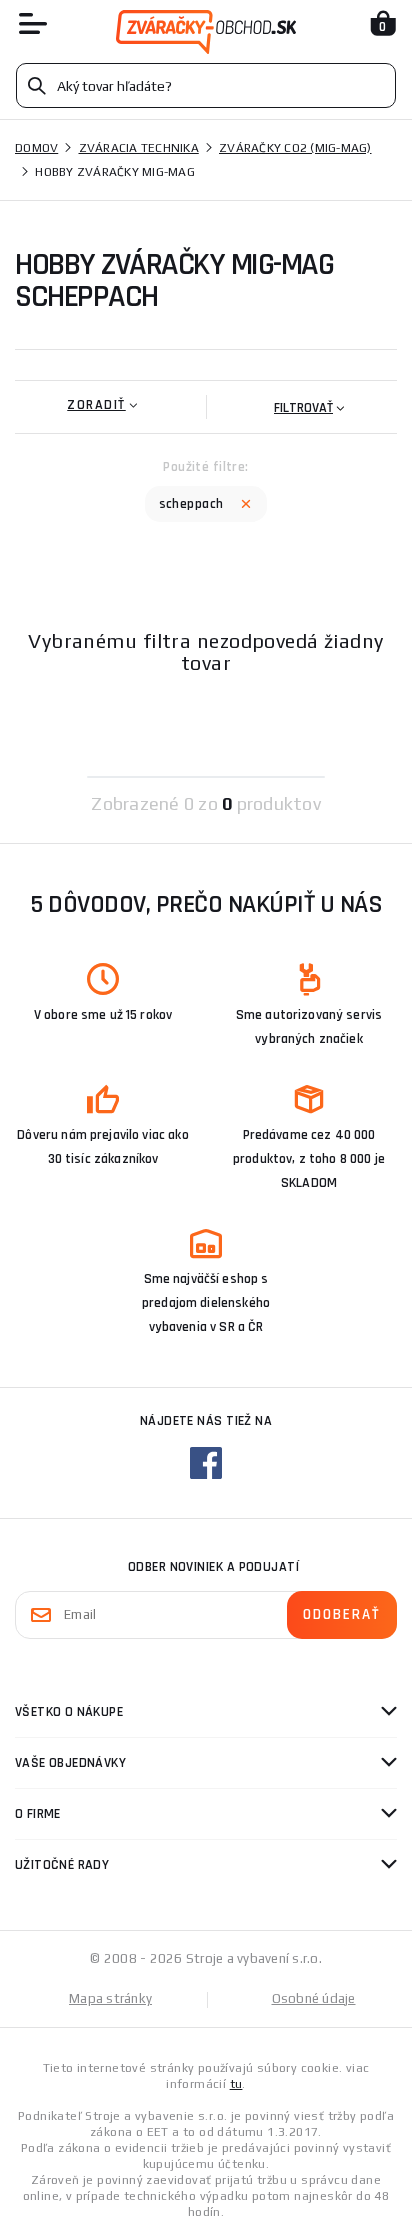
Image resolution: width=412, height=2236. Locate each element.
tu (236, 2084)
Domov (36, 148)
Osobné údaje (314, 1998)
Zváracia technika (139, 148)
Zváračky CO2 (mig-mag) (295, 148)
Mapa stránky (110, 1998)
